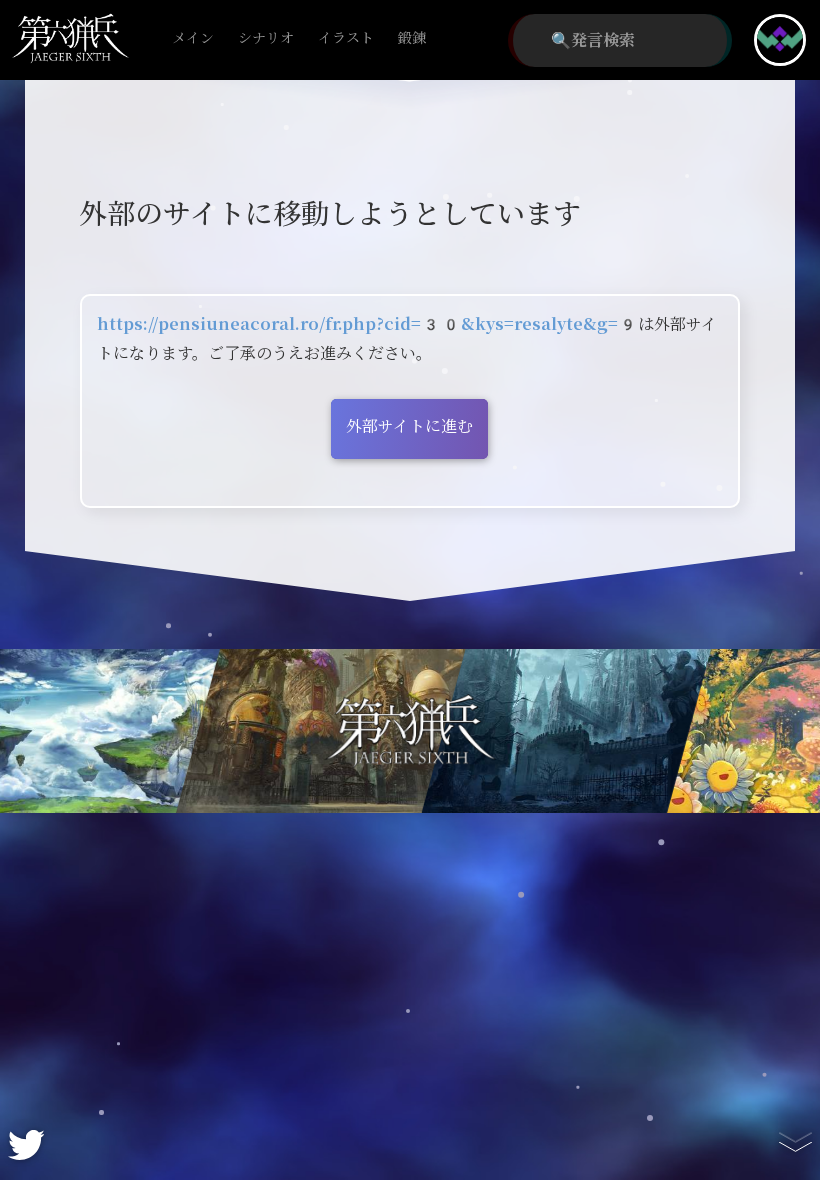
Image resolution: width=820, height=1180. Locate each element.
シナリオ (266, 38)
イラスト (346, 38)
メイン (193, 38)
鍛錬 (412, 38)
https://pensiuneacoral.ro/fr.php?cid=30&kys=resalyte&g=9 (367, 324)
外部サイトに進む (409, 426)
